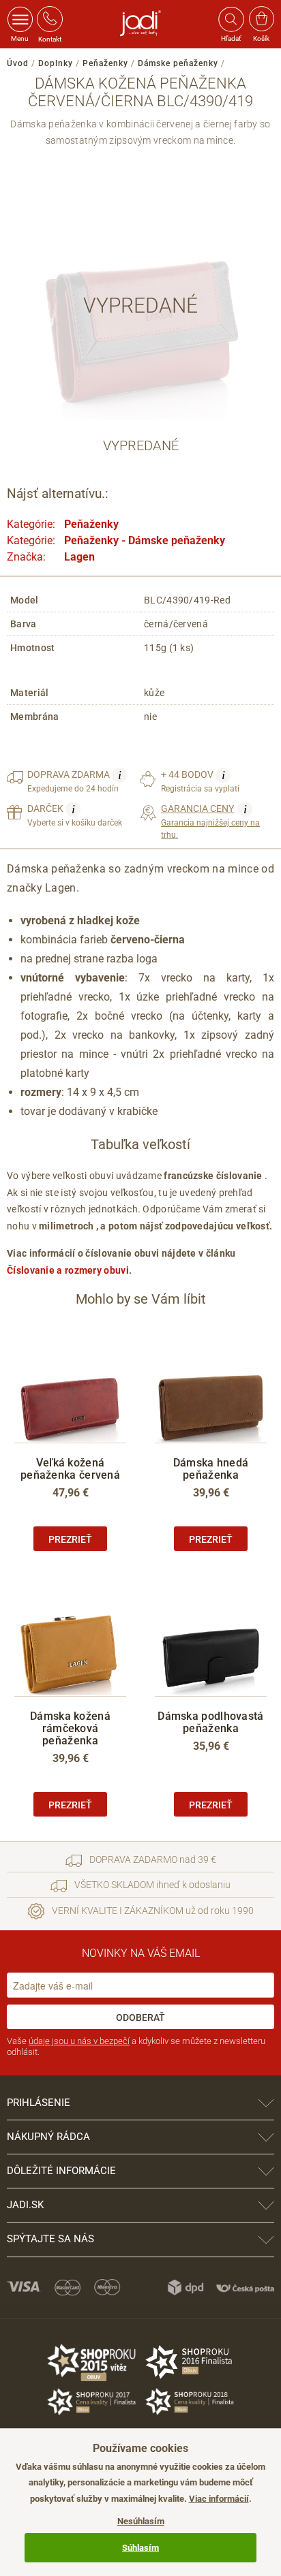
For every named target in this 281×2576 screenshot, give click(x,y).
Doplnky (56, 63)
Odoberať (140, 2017)
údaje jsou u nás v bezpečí (79, 2041)
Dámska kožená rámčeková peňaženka (70, 1728)
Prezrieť (70, 1539)
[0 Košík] (262, 19)
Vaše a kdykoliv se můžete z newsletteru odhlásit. (136, 2046)
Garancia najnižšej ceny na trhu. (210, 821)
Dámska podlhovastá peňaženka (210, 1722)
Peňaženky (105, 63)
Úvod (18, 63)
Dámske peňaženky (178, 63)
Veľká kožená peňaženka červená (70, 1469)
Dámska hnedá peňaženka (211, 1469)
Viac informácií (219, 2499)
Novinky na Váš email (141, 1953)
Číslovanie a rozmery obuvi (68, 1270)
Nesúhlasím (141, 2521)
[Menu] (20, 19)
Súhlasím (140, 2548)
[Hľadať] (231, 19)
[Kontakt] (50, 19)
